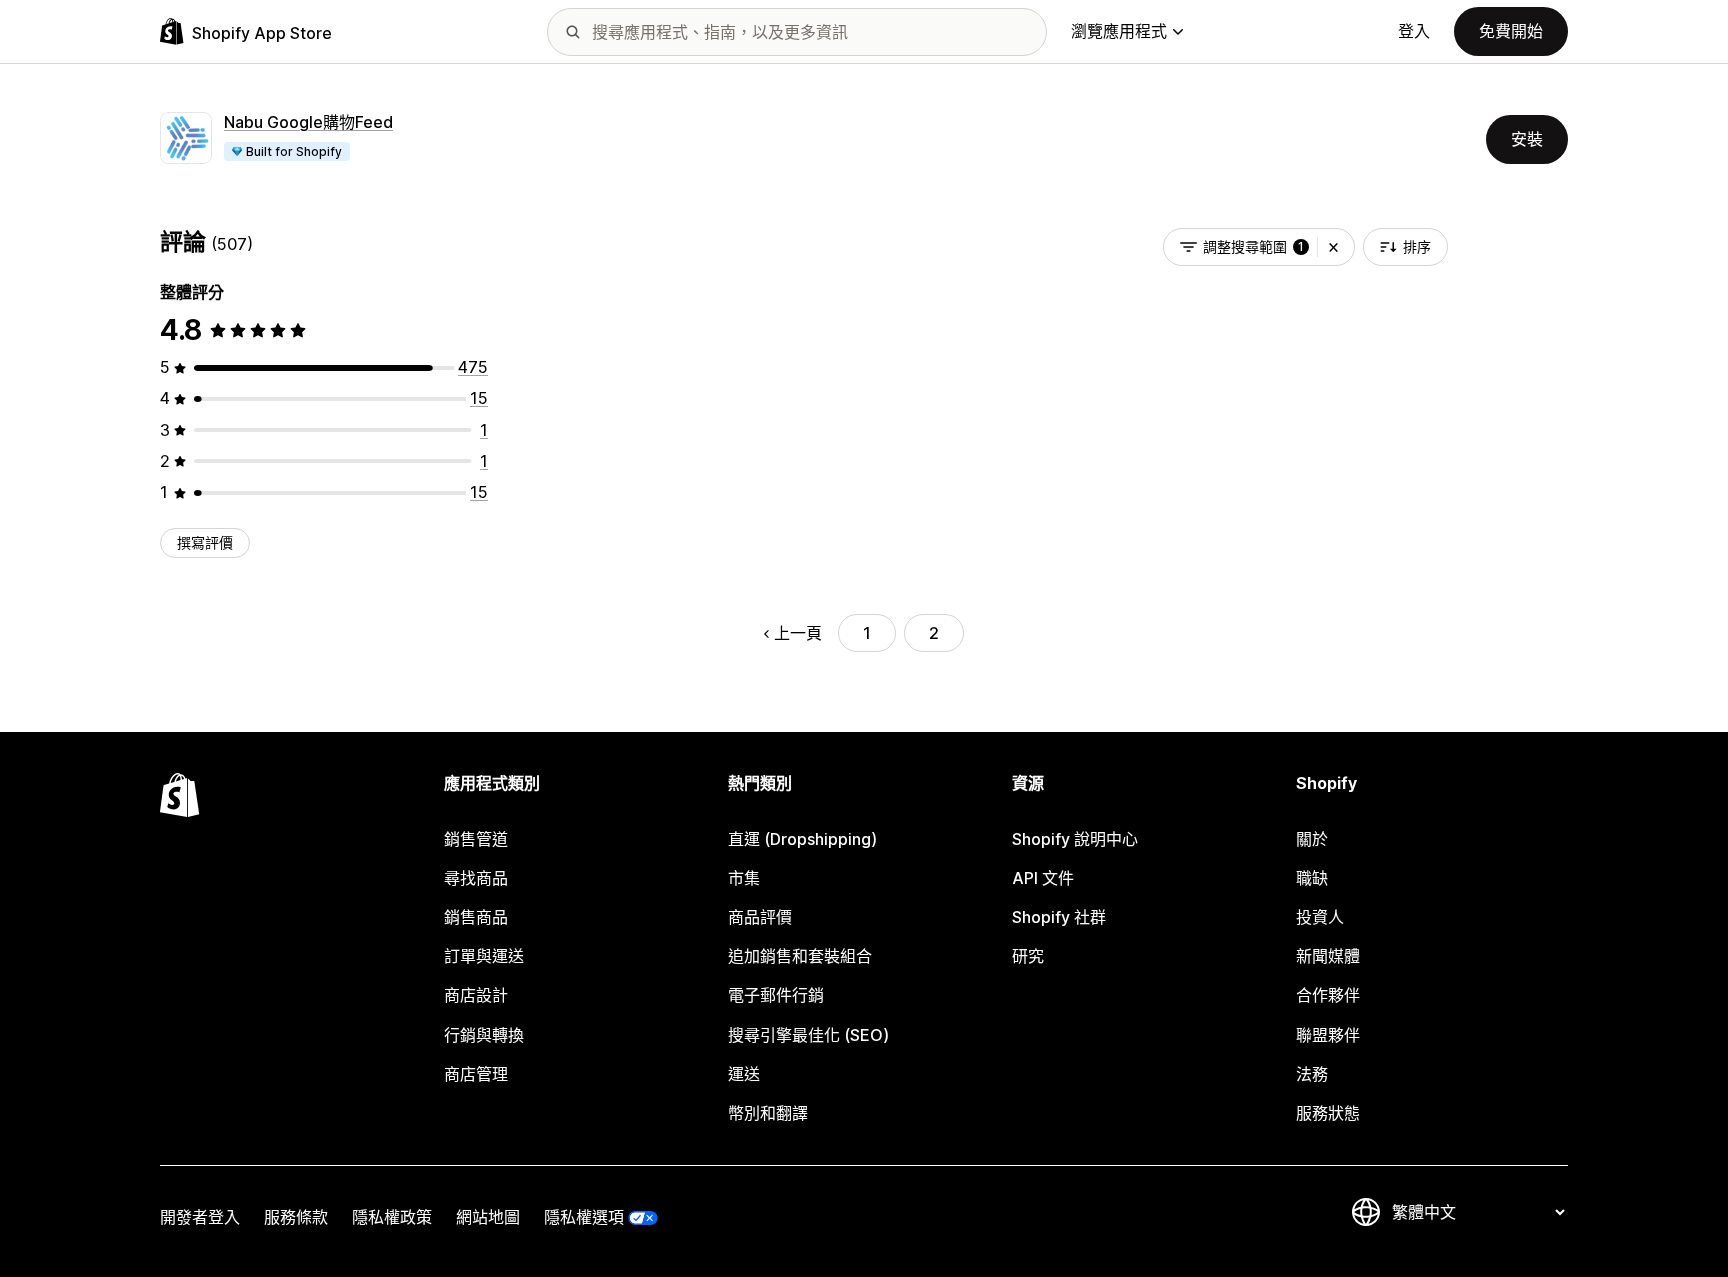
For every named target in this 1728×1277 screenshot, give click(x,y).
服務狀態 (1328, 1113)
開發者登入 (200, 1217)
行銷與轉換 (484, 1035)
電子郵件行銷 (776, 995)
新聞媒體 (1328, 956)
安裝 (1527, 139)
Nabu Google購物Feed (308, 122)
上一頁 (798, 633)
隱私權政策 (392, 1217)
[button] (1333, 247)
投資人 (1320, 917)
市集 (744, 878)
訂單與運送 (484, 956)
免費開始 (1511, 31)
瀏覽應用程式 (1119, 31)
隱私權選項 (584, 1217)
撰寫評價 (205, 542)
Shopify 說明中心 (1075, 839)
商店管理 (476, 1074)
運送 (744, 1074)
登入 (1414, 31)
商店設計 (476, 995)
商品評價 (760, 917)
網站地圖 (488, 1217)
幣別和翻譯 (768, 1113)
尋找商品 (476, 878)
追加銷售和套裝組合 (800, 956)
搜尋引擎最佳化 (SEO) (808, 1035)
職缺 (1312, 878)
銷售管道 (476, 839)
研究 (1028, 956)
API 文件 (1043, 878)
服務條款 (296, 1217)
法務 (1312, 1074)
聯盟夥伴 (1328, 1035)
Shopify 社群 (1059, 917)
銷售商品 (476, 917)
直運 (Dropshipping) (802, 839)
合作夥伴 (1328, 995)
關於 (1312, 839)
